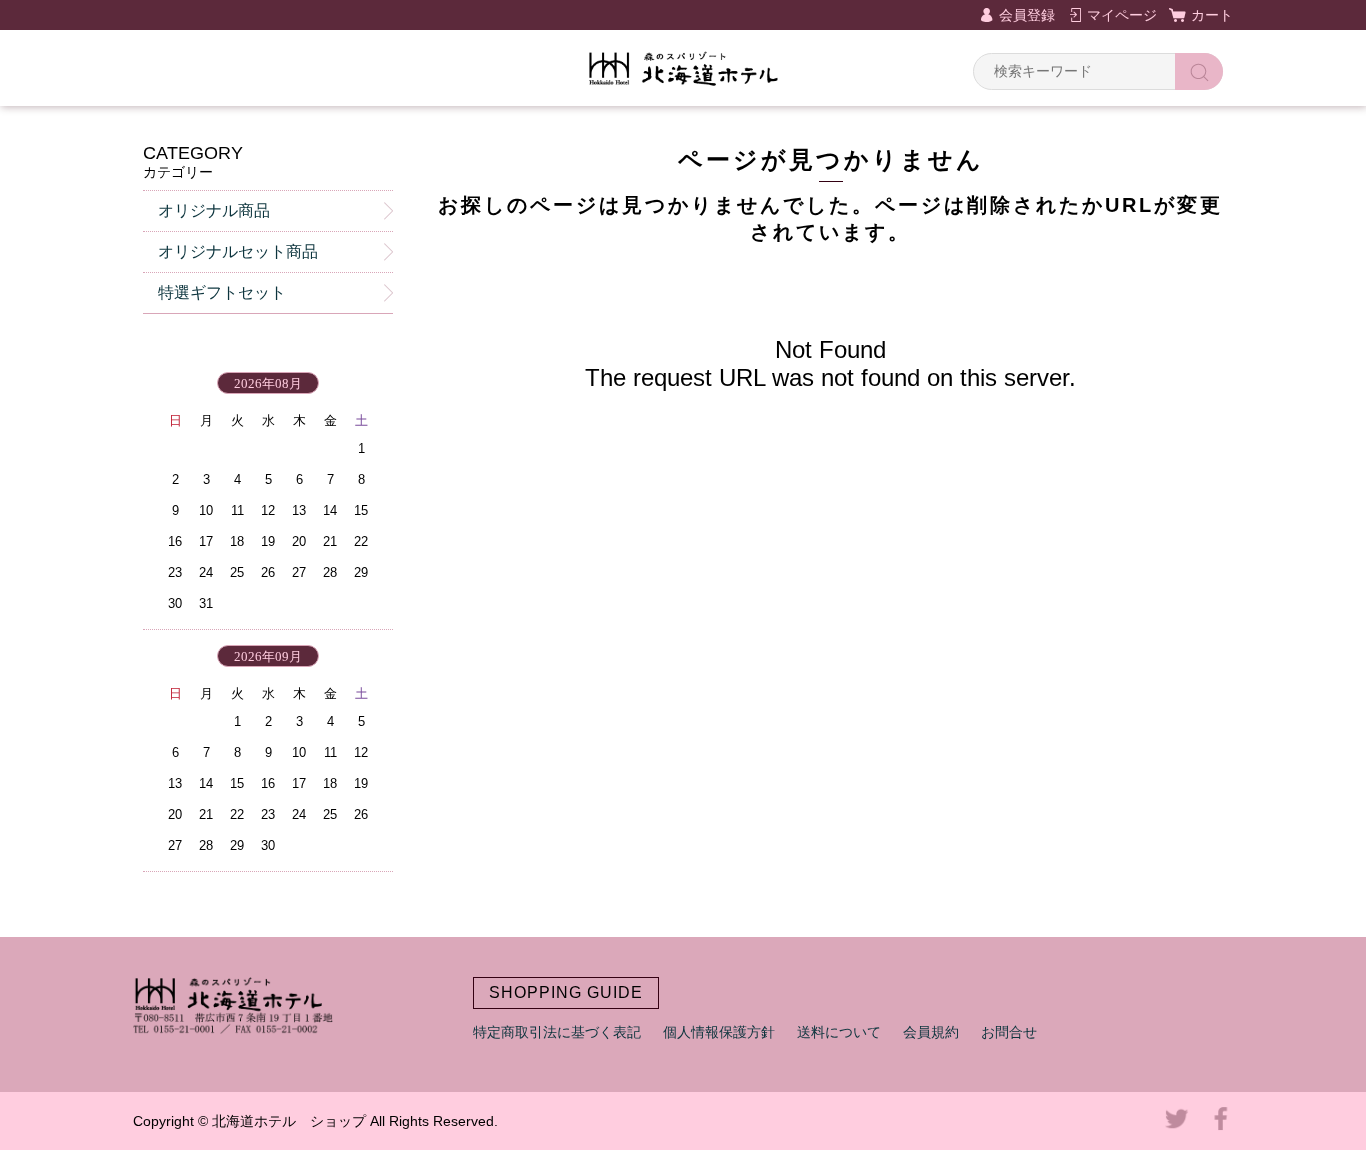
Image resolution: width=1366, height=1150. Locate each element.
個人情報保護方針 (719, 1032)
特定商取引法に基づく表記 (557, 1032)
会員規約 (931, 1032)
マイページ (1122, 15)
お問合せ (1009, 1032)
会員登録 (1027, 15)
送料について (839, 1032)
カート (1212, 15)
